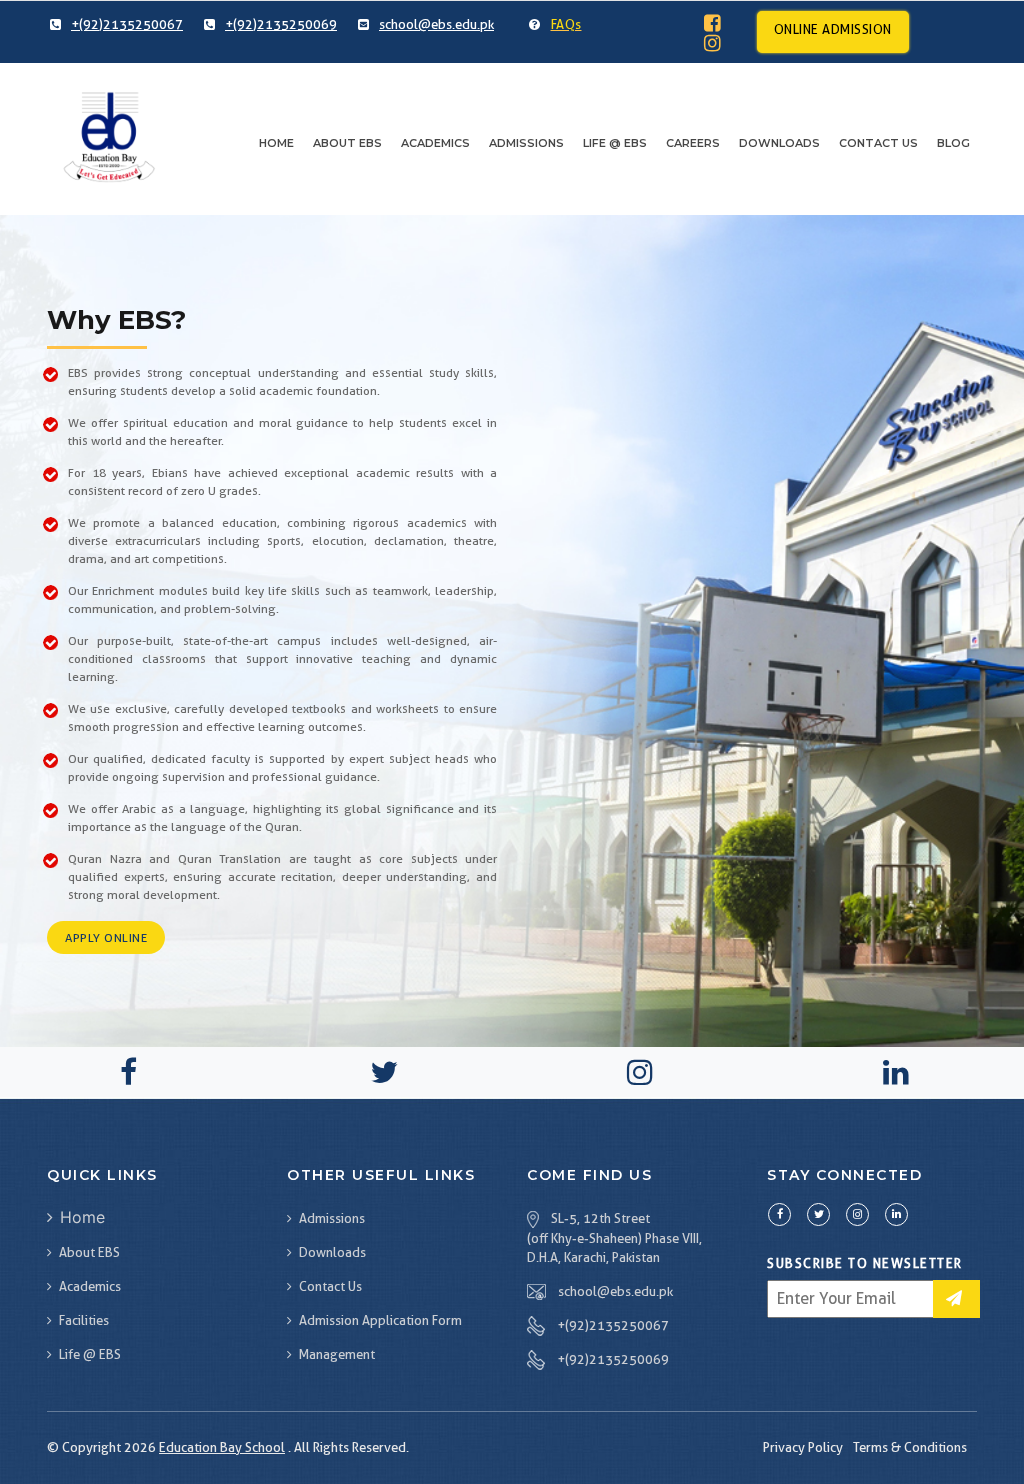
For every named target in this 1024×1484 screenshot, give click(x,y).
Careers (693, 143)
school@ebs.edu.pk (615, 1291)
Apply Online (106, 937)
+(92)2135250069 (613, 1359)
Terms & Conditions (910, 1447)
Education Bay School (222, 1447)
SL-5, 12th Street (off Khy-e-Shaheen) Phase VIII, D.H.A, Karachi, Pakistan (614, 1238)
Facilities (84, 1320)
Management (337, 1354)
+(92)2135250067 (613, 1325)
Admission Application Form (380, 1320)
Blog (953, 143)
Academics (435, 143)
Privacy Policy (803, 1447)
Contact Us (878, 143)
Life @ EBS (615, 143)
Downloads (332, 1252)
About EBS (347, 143)
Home (276, 143)
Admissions (526, 143)
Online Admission (833, 29)
